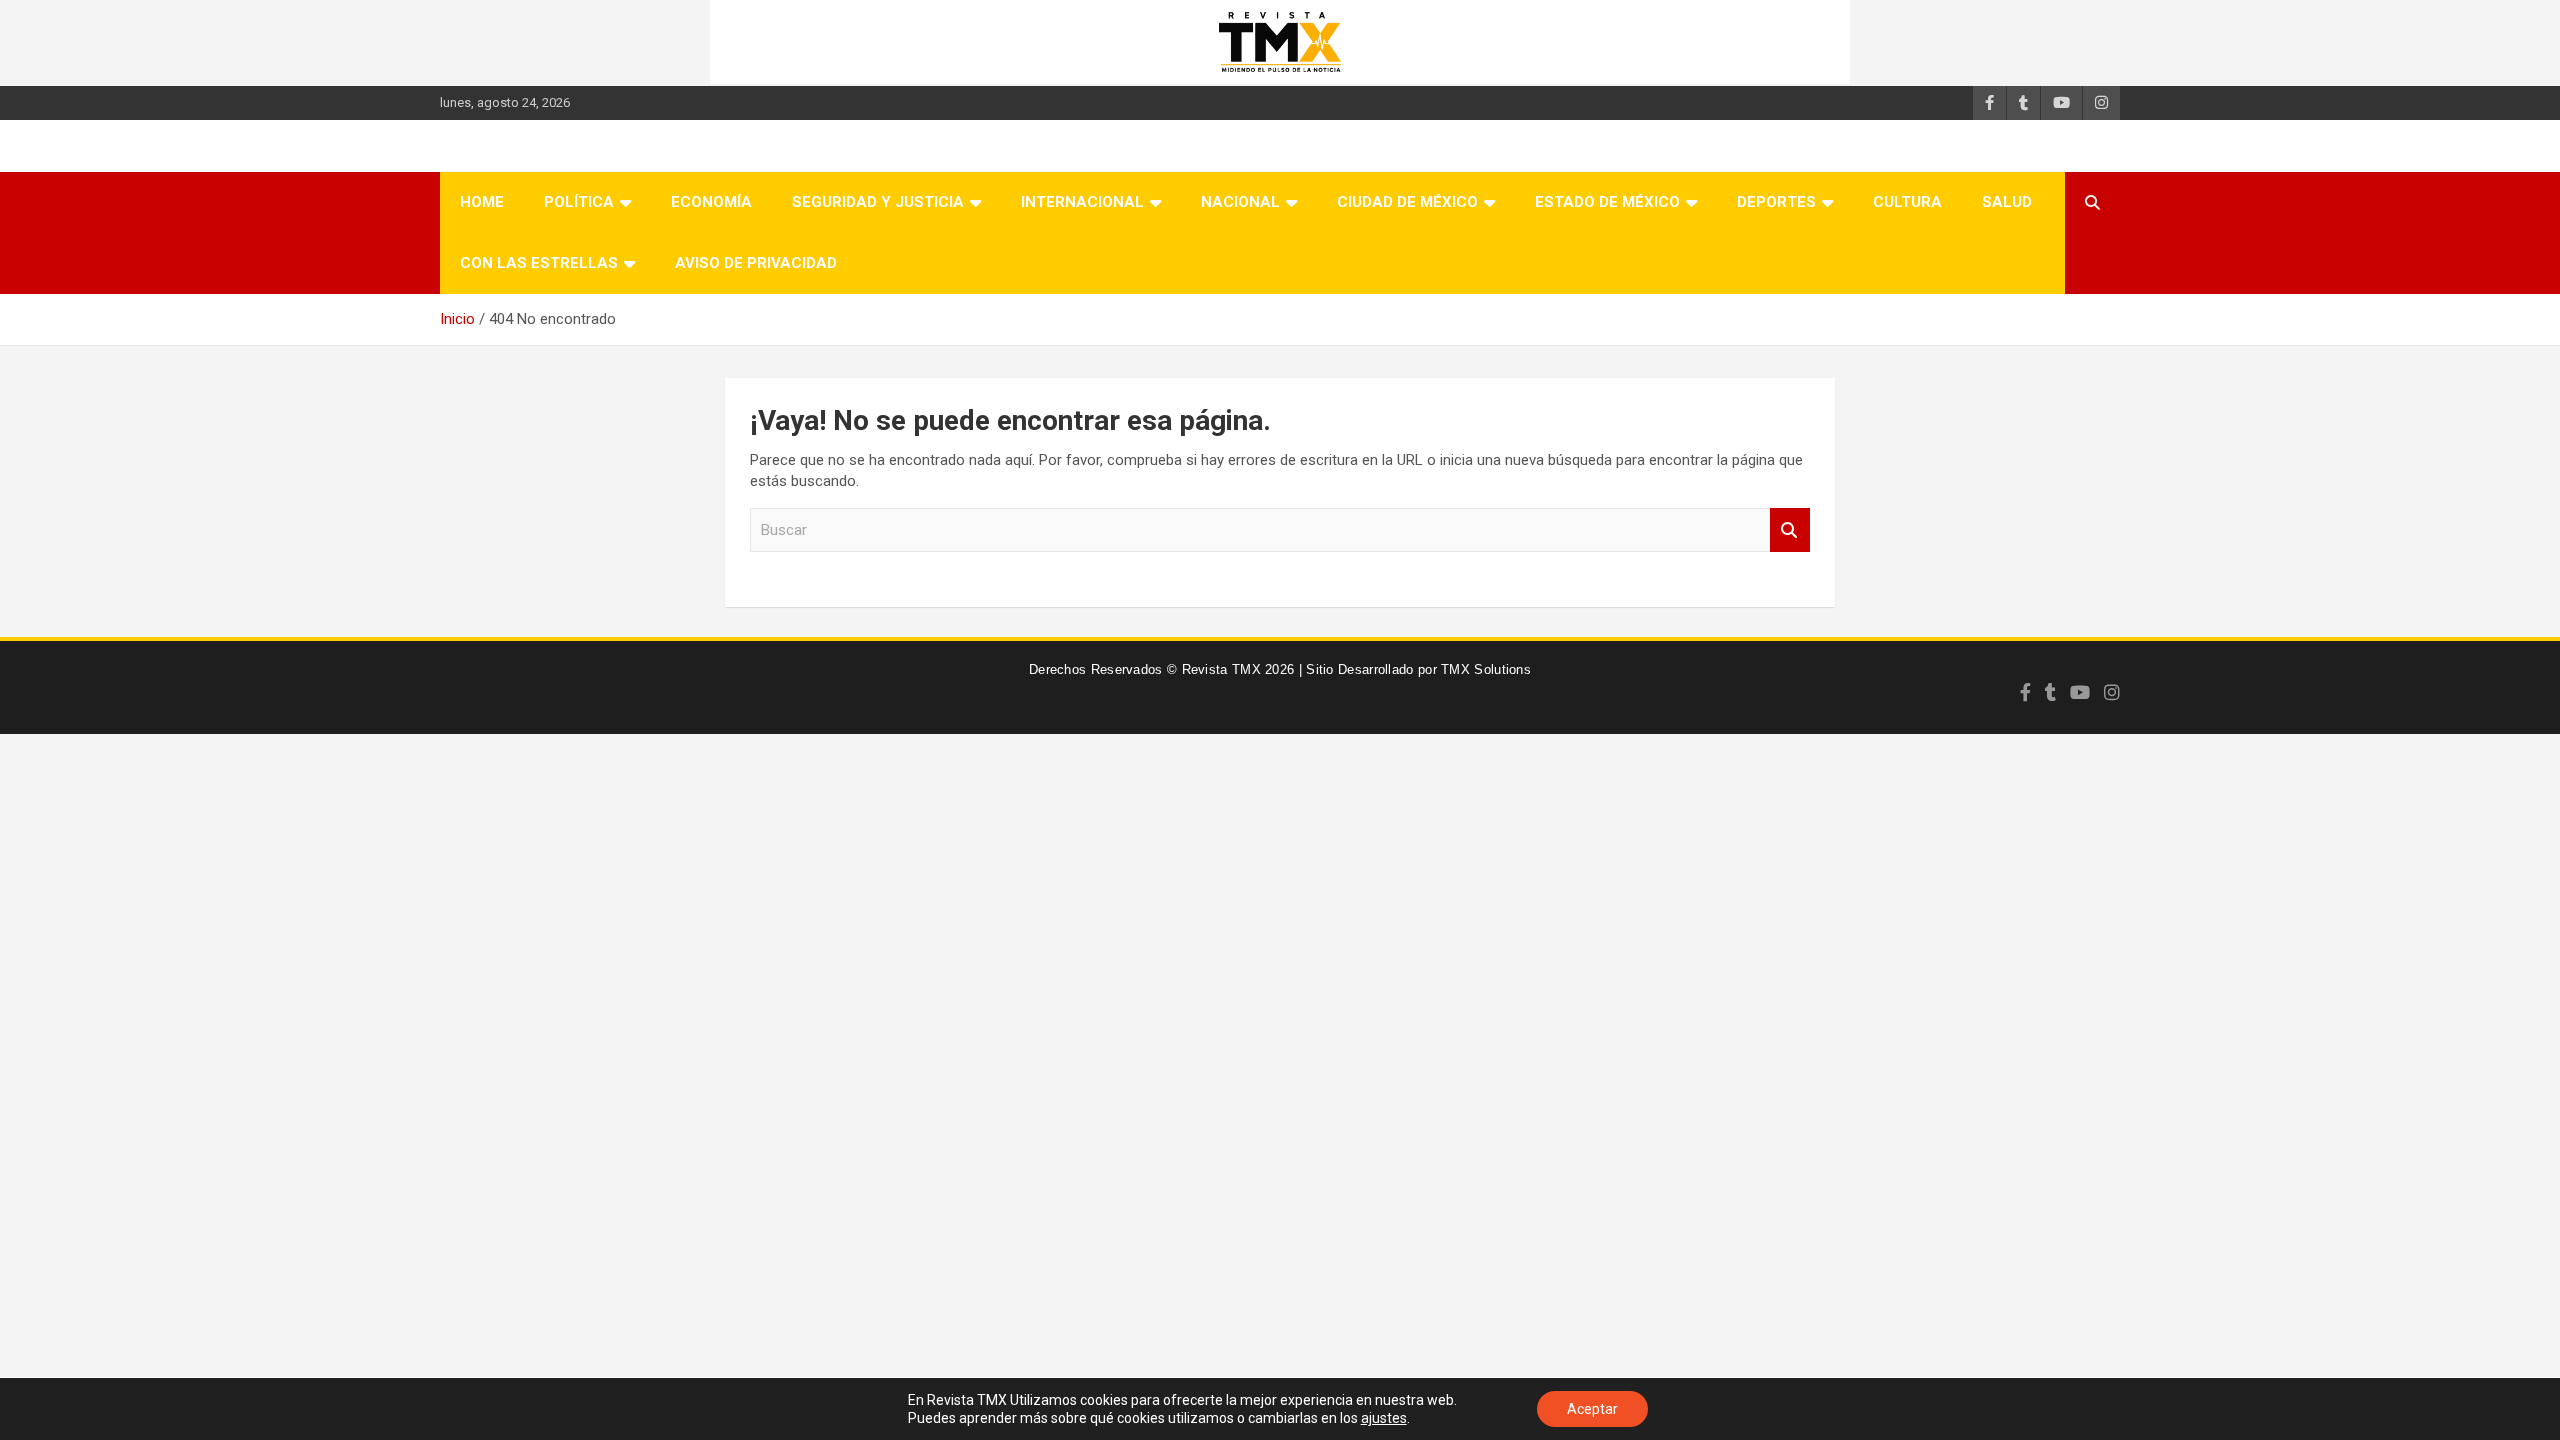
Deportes (1776, 202)
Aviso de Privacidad (756, 263)
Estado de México (1607, 202)
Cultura (1907, 202)
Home (482, 202)
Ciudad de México (1407, 202)
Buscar (1790, 530)
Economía (711, 202)
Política (579, 202)
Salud (2007, 202)
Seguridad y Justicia (878, 202)
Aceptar (1592, 1409)
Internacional (1082, 202)
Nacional (1240, 202)
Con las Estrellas (539, 263)
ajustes (1384, 1418)
